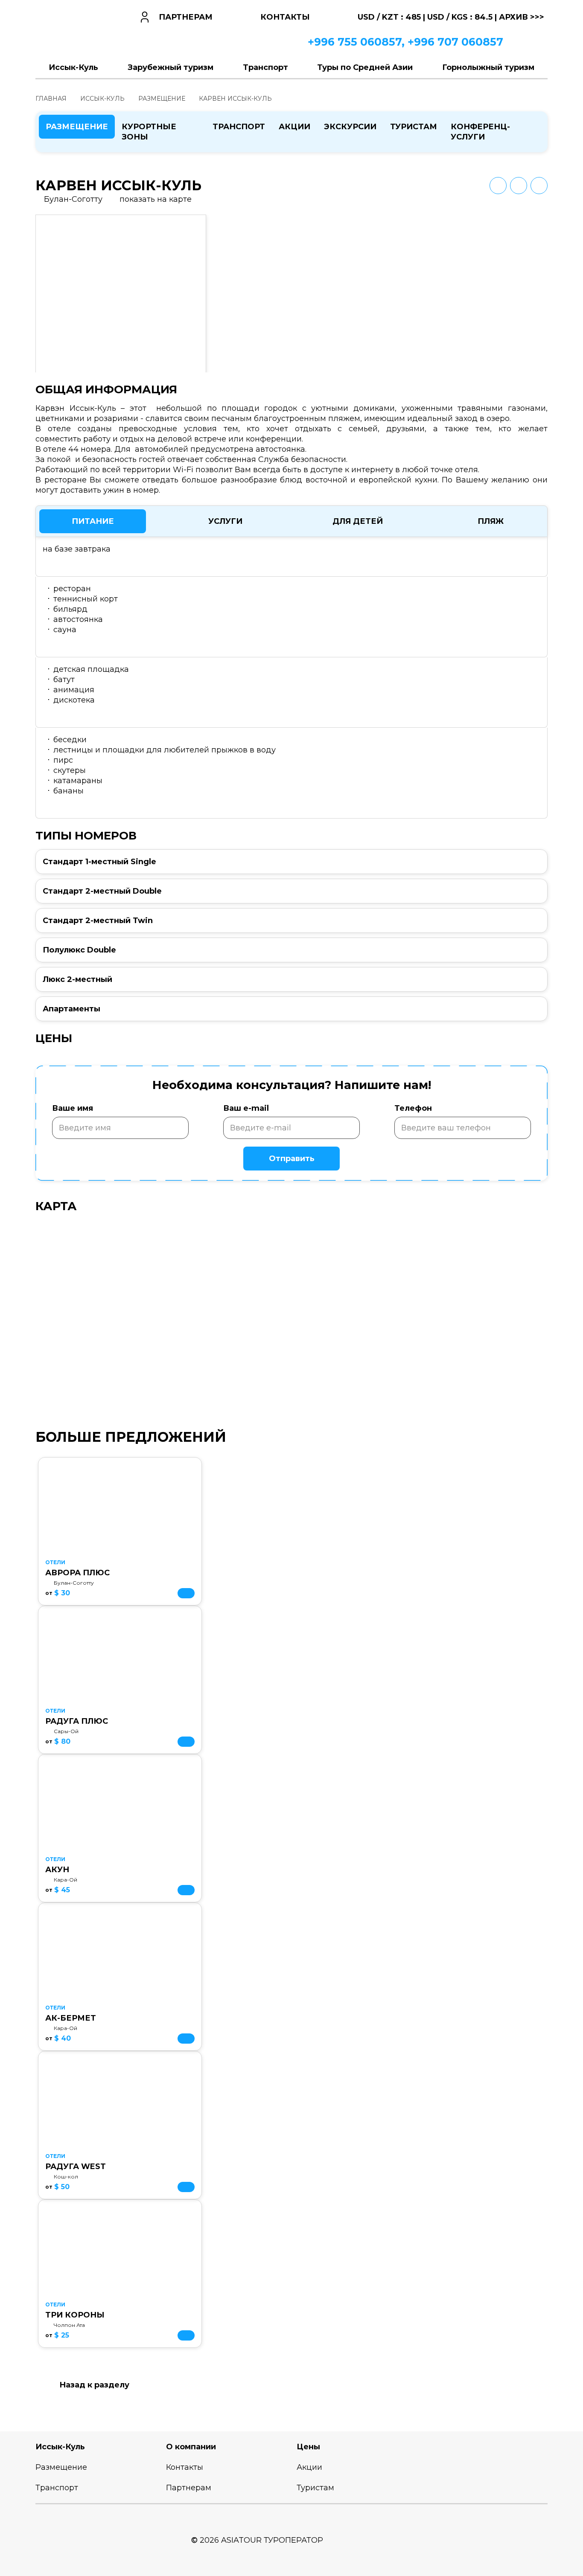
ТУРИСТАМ (414, 127)
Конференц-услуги (480, 132)
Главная (51, 99)
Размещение (162, 99)
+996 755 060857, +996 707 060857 (405, 42)
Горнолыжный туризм (488, 67)
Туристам (315, 2488)
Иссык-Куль (73, 67)
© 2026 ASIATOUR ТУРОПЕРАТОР (257, 2540)
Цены (308, 2447)
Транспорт (265, 67)
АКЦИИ (294, 127)
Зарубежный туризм (171, 67)
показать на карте (156, 199)
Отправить (292, 1159)
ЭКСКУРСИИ (350, 127)
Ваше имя (73, 1108)
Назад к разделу (94, 2385)
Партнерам (186, 17)
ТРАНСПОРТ (239, 127)
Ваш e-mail (246, 1108)
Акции (309, 2467)
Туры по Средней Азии (365, 67)
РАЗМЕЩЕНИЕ (77, 127)
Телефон (413, 1108)
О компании (191, 2447)
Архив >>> (451, 17)
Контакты (285, 17)
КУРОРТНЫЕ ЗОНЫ (149, 132)
